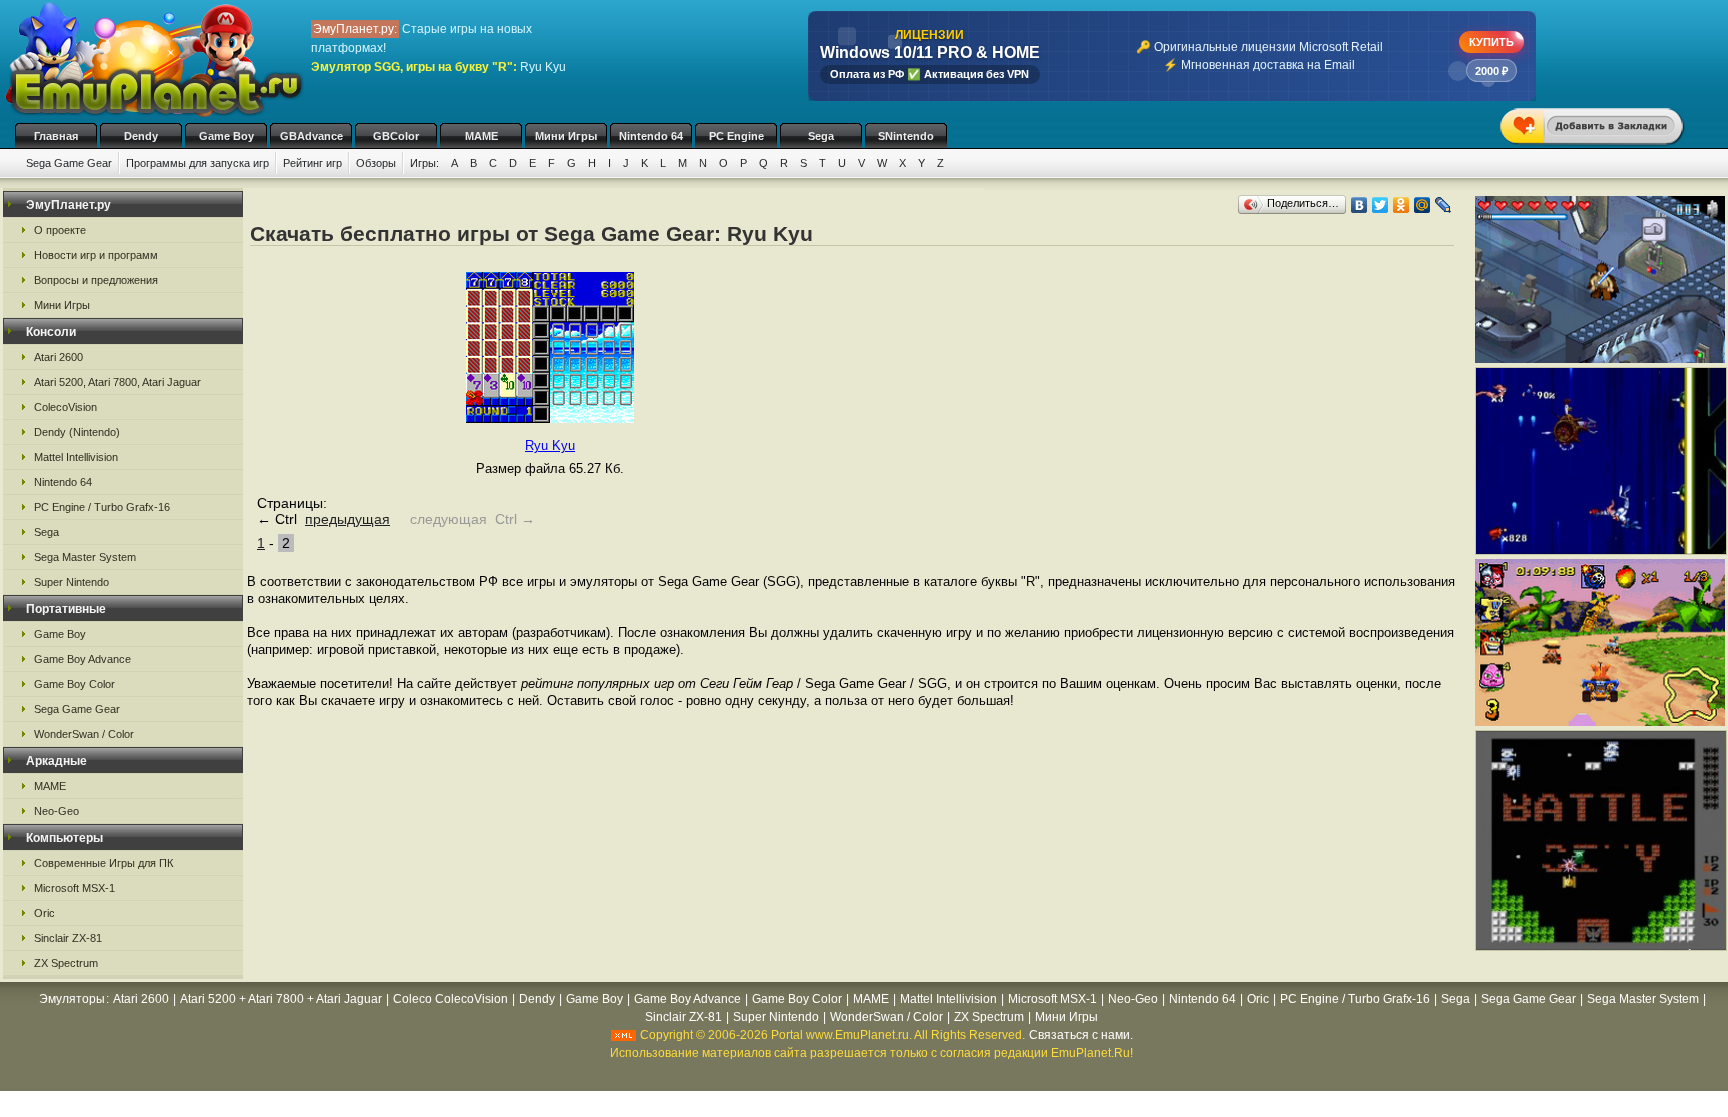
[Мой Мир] (1422, 205)
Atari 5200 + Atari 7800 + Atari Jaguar (281, 999)
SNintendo (906, 136)
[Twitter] (1380, 205)
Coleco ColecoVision (450, 999)
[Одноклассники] (1401, 205)
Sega (821, 136)
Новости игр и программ (96, 255)
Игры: (424, 163)
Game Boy (226, 136)
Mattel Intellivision (76, 457)
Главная (56, 136)
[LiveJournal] (1443, 205)
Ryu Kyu (550, 445)
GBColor (396, 136)
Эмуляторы (72, 999)
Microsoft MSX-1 (74, 888)
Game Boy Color (74, 684)
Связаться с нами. (1081, 1035)
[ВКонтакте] (1359, 205)
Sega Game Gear (69, 163)
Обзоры (376, 163)
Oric (44, 913)
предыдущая (347, 519)
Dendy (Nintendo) (77, 432)
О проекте (60, 230)
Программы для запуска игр (197, 163)
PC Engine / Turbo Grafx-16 (102, 507)
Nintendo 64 (651, 136)
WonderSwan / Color (84, 734)
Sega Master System (85, 557)
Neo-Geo (56, 811)
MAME (481, 136)
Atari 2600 (58, 357)
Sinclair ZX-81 (68, 938)
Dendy (141, 136)
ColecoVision (65, 407)
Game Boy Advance (82, 659)
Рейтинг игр (312, 163)
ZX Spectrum (66, 963)
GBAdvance (311, 136)
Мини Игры (566, 136)
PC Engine (736, 136)
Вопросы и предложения (96, 280)
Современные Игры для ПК (103, 863)
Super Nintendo (71, 582)
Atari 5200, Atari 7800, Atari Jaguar (117, 382)
